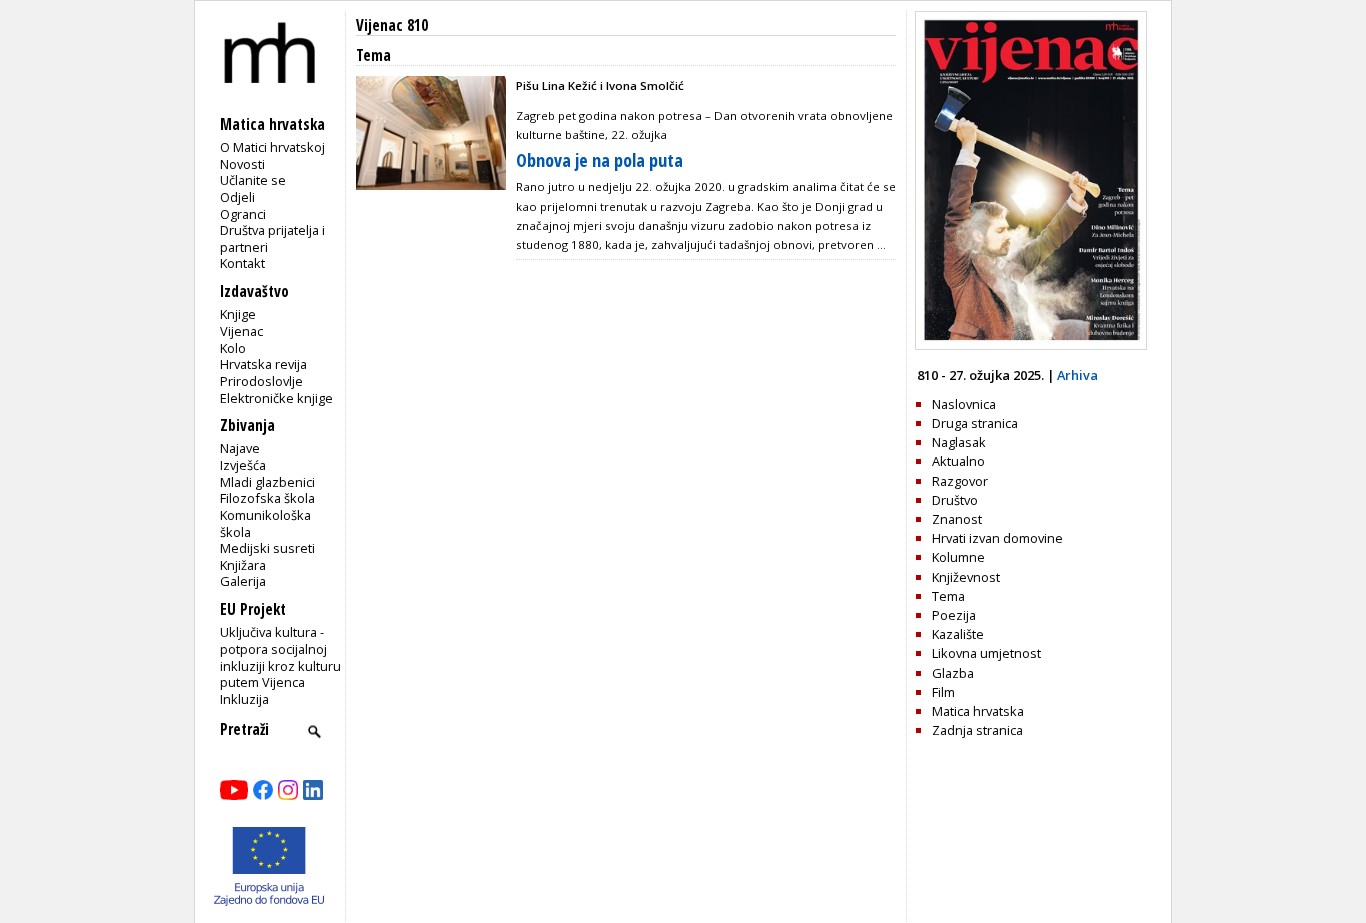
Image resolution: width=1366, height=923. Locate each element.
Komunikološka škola (265, 523)
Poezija (954, 615)
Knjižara (243, 565)
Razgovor (960, 481)
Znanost (957, 519)
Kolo (233, 348)
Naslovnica (964, 404)
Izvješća (243, 465)
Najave (240, 448)
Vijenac (241, 331)
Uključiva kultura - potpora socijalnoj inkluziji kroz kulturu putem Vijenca (280, 657)
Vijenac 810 (392, 25)
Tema (948, 596)
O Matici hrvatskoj (272, 147)
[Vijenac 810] (1031, 345)
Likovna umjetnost (986, 653)
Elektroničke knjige (276, 398)
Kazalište (958, 634)
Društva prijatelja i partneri (272, 238)
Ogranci (243, 214)
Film (943, 692)
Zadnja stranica (977, 730)
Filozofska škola (267, 498)
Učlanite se (253, 180)
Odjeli (237, 197)
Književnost (966, 577)
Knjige (238, 314)
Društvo (955, 500)
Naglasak (959, 442)
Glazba (953, 673)
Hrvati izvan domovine (997, 538)
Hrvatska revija (263, 364)
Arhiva (1077, 375)
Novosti (242, 164)
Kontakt (242, 263)
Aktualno (958, 461)
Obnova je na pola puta (599, 160)
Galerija (243, 581)
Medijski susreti (267, 548)
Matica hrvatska (978, 711)
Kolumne (958, 557)
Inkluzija (244, 699)
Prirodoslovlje (261, 381)
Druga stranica (975, 423)
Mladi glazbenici (267, 482)
